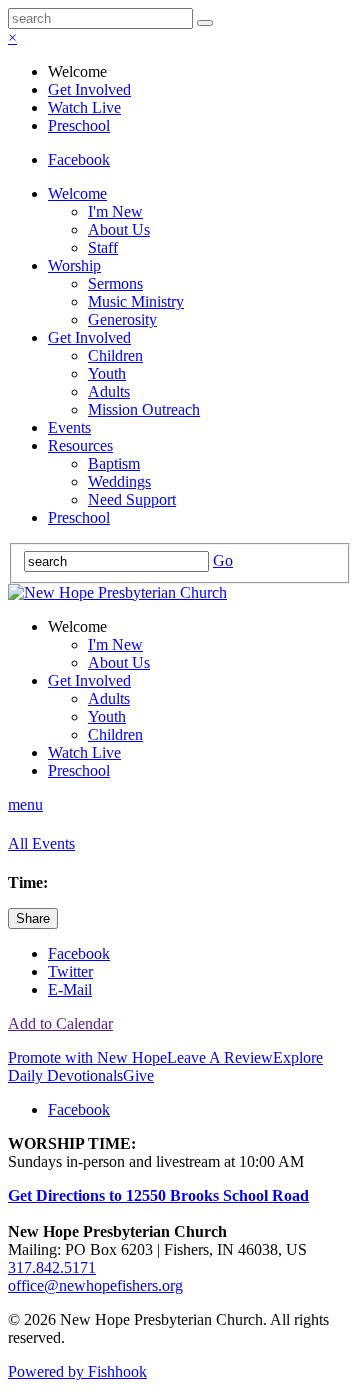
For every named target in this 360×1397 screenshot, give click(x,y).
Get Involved (89, 89)
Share (33, 918)
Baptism (114, 463)
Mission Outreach (144, 409)
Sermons (115, 283)
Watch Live (84, 107)
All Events (41, 843)
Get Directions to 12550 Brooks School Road (158, 1195)
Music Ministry (136, 301)
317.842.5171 (52, 1267)
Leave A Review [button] (220, 1057)
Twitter (70, 971)
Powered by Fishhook (77, 1371)
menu (25, 804)
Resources (80, 445)
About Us (119, 229)
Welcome (77, 193)
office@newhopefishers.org (95, 1285)
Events (69, 427)
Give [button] (138, 1075)
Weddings (119, 481)
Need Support (132, 499)
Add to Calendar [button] (60, 1023)
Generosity (122, 319)
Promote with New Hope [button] (87, 1057)
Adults (109, 391)
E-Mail (70, 989)
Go (223, 560)
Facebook (79, 159)
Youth (107, 373)
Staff (103, 247)
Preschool (79, 125)
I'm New (115, 211)
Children (115, 355)
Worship (74, 265)
